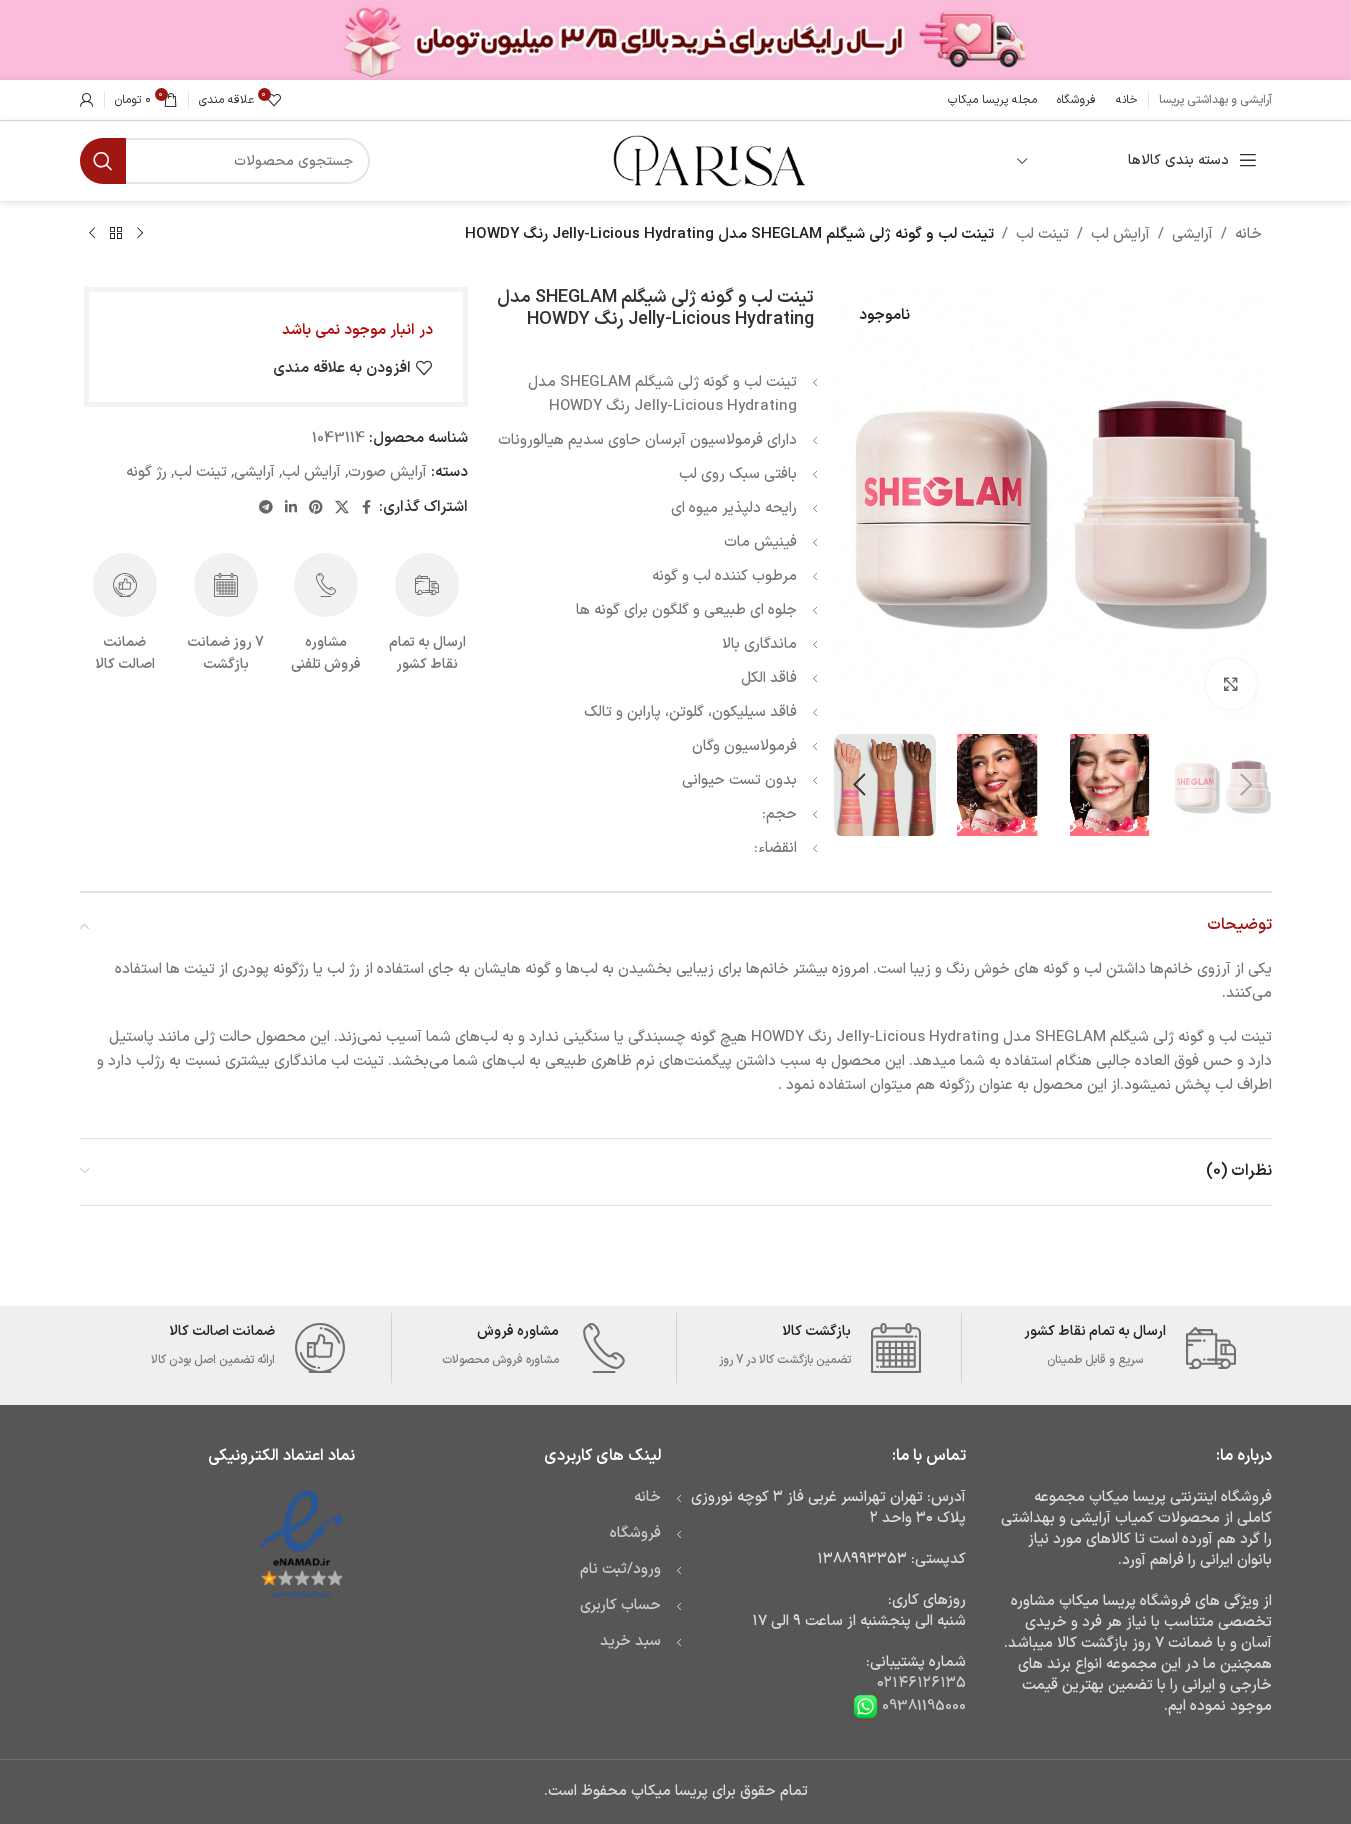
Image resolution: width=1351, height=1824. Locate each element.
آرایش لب (1120, 234)
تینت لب (1042, 234)
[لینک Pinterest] (316, 508)
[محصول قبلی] (140, 234)
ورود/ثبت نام (620, 1569)
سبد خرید (630, 1641)
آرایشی (1192, 234)
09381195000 (922, 1706)
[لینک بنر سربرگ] (675, 40)
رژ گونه (146, 472)
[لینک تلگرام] (266, 508)
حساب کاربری (620, 1605)
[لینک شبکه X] (342, 508)
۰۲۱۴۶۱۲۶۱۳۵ (921, 1683)
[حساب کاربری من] (87, 100)
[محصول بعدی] (92, 234)
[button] (1247, 785)
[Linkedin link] (291, 508)
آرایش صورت (387, 472)
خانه (1248, 234)
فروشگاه (635, 1533)
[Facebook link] (367, 508)
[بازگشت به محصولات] (116, 234)
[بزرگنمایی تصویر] (1231, 684)
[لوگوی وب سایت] (707, 160)
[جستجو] (103, 161)
